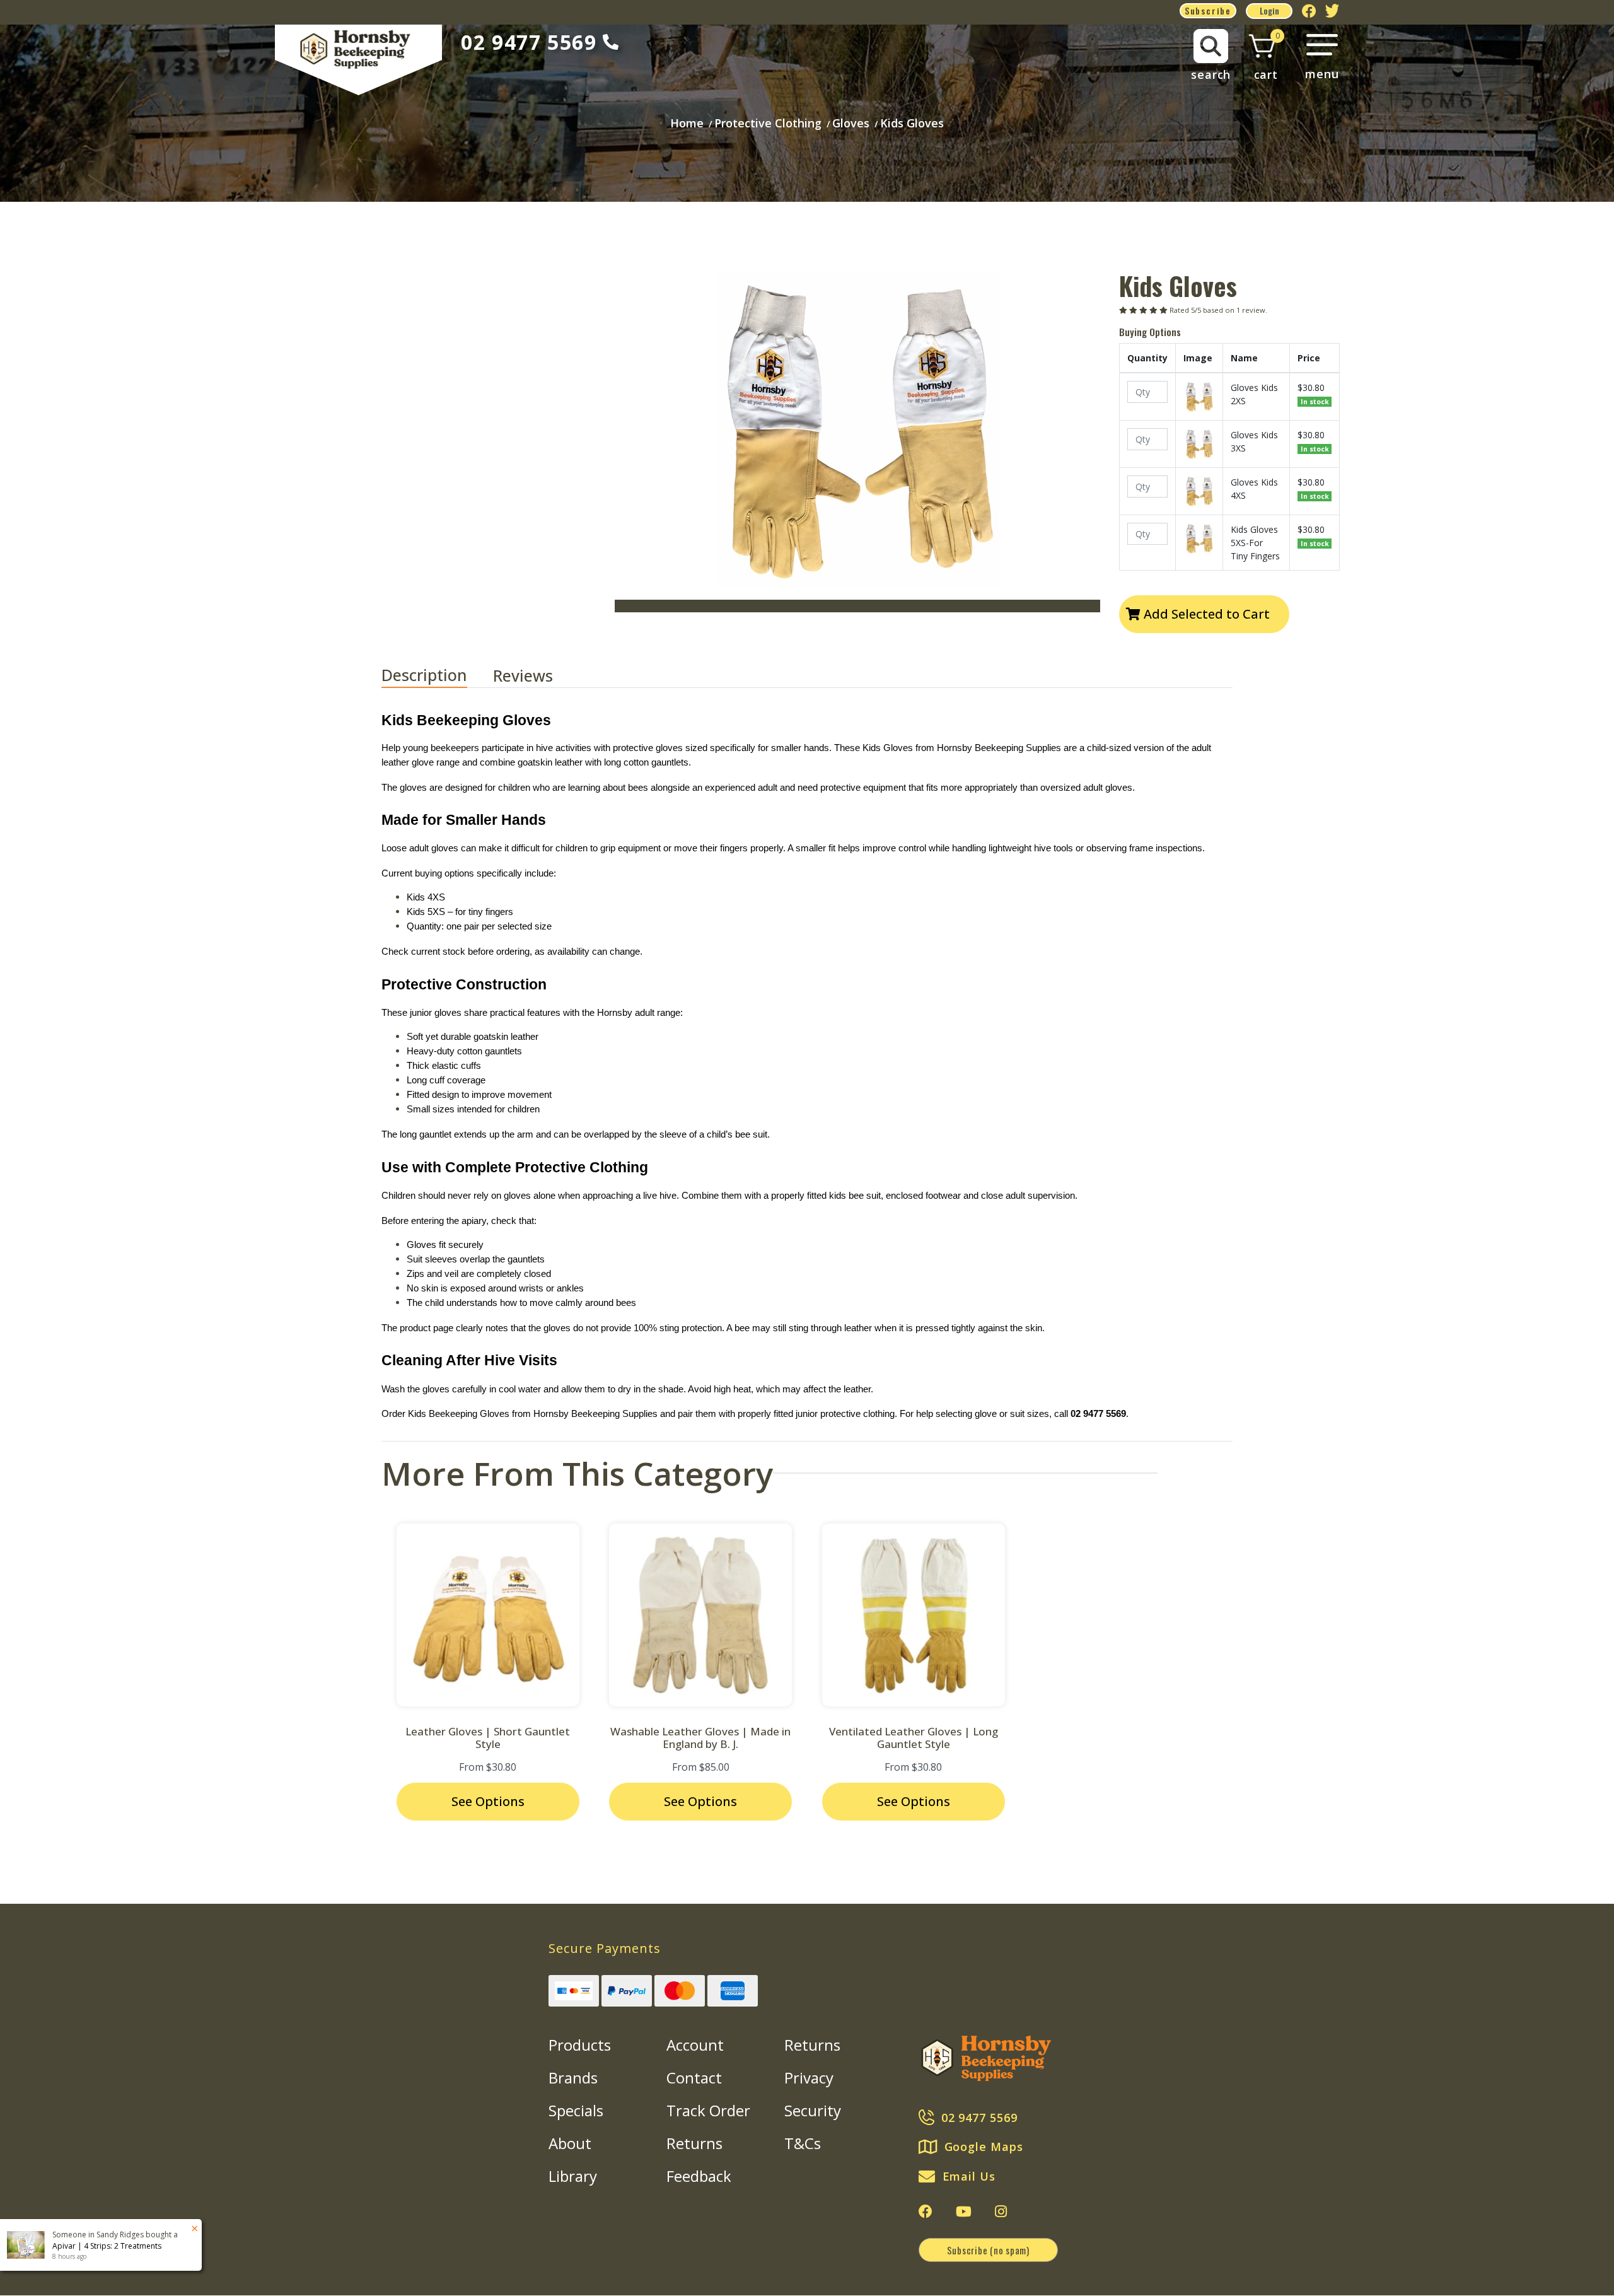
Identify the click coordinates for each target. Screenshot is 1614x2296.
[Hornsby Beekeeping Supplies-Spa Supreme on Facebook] (926, 2212)
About (570, 2143)
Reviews (525, 675)
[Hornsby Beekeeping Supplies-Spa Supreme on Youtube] (964, 2212)
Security (813, 2110)
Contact (694, 2077)
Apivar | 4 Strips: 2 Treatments (107, 2246)
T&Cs (803, 2143)
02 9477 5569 (529, 42)
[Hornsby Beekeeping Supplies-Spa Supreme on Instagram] (1001, 2212)
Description (424, 675)
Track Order (708, 2110)
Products (580, 2045)
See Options (488, 1801)
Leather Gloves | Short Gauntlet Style (488, 1738)
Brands (573, 2077)
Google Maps (984, 2147)
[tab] (437, 676)
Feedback (699, 2176)
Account (695, 2045)
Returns (694, 2143)
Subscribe (1208, 10)
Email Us (969, 2176)
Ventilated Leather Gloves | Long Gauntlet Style (914, 1738)
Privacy (809, 2077)
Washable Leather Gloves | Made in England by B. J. (700, 1738)
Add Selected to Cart (1205, 614)
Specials (576, 2110)
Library (573, 2176)
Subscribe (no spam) (988, 2250)
